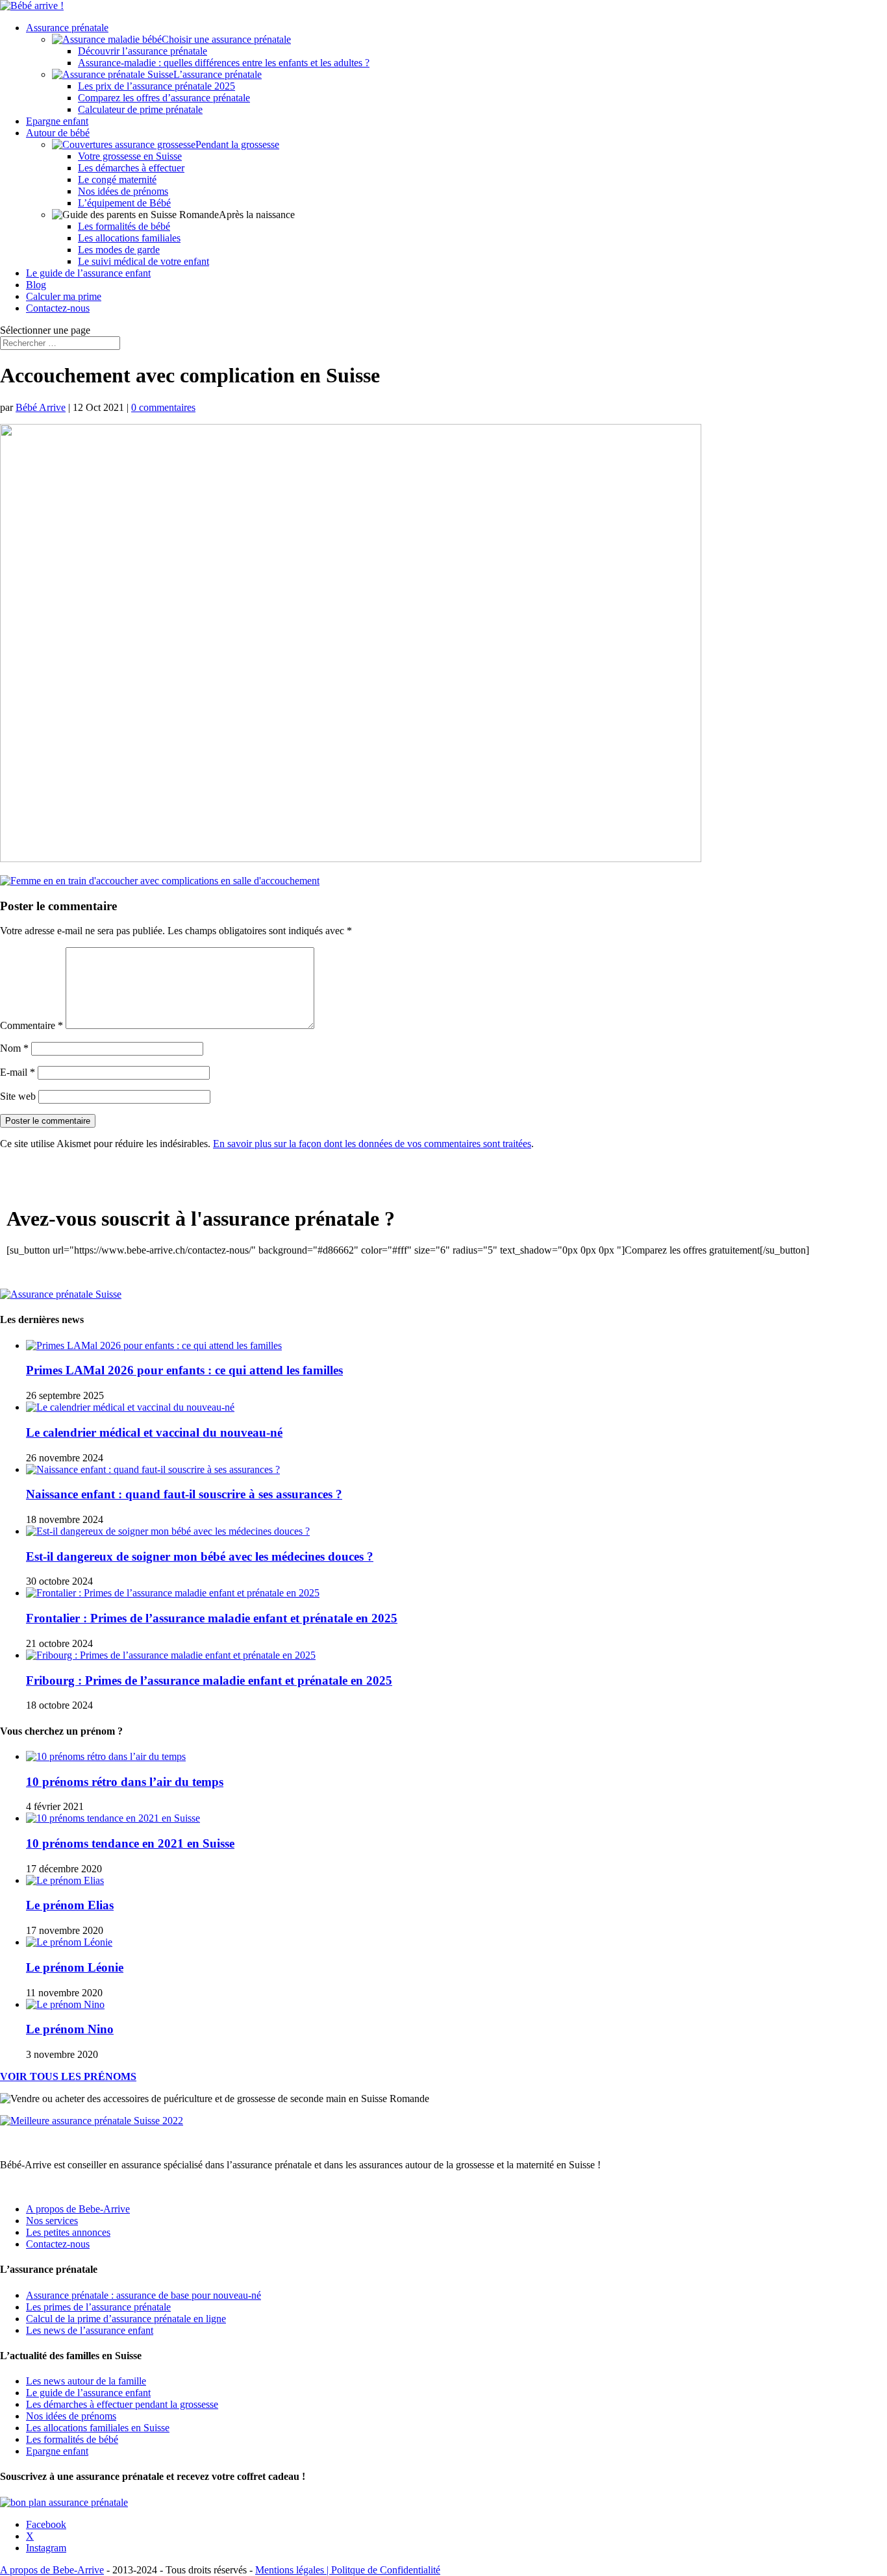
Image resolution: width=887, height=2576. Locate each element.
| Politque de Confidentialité (383, 2570)
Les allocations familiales (129, 238)
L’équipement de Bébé (124, 203)
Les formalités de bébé (124, 226)
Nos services (52, 2221)
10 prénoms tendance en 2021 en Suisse (130, 1843)
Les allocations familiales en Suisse (98, 2428)
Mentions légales (291, 2570)
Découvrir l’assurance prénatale (143, 51)
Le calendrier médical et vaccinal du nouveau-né (154, 1432)
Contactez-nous (58, 308)
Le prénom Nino (70, 2029)
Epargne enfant (57, 121)
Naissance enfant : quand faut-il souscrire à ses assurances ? (184, 1494)
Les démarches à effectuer (131, 168)
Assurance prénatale (67, 28)
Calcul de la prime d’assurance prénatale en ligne (126, 2319)
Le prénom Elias (70, 1905)
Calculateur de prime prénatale (140, 109)
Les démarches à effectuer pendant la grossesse (122, 2404)
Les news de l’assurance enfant (90, 2330)
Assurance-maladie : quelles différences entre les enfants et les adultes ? (224, 63)
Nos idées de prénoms (123, 191)
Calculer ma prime (64, 296)
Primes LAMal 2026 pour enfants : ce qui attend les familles (184, 1370)
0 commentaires (163, 407)
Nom (14, 1048)
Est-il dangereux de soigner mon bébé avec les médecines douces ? (200, 1556)
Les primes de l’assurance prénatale (98, 2307)
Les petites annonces (68, 2232)
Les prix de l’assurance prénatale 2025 (156, 86)
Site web (18, 1096)
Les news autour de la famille (86, 2381)
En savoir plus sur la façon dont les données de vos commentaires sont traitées (372, 1144)
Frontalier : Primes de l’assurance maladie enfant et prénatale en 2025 (212, 1618)
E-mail (18, 1072)
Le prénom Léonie (75, 1967)
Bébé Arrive (41, 407)
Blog (36, 285)
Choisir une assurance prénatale (226, 39)
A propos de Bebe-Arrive (78, 2209)
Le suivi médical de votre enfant (144, 261)
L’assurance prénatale (218, 74)
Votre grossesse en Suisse (130, 156)
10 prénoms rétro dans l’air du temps (125, 1782)
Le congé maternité (117, 180)
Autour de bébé (58, 133)
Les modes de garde (119, 250)
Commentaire (31, 1025)
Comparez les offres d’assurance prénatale (164, 98)
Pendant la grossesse (237, 144)
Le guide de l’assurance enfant (88, 273)
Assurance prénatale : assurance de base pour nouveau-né (144, 2295)
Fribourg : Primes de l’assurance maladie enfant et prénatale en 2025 (209, 1680)
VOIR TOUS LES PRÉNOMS (68, 2076)
